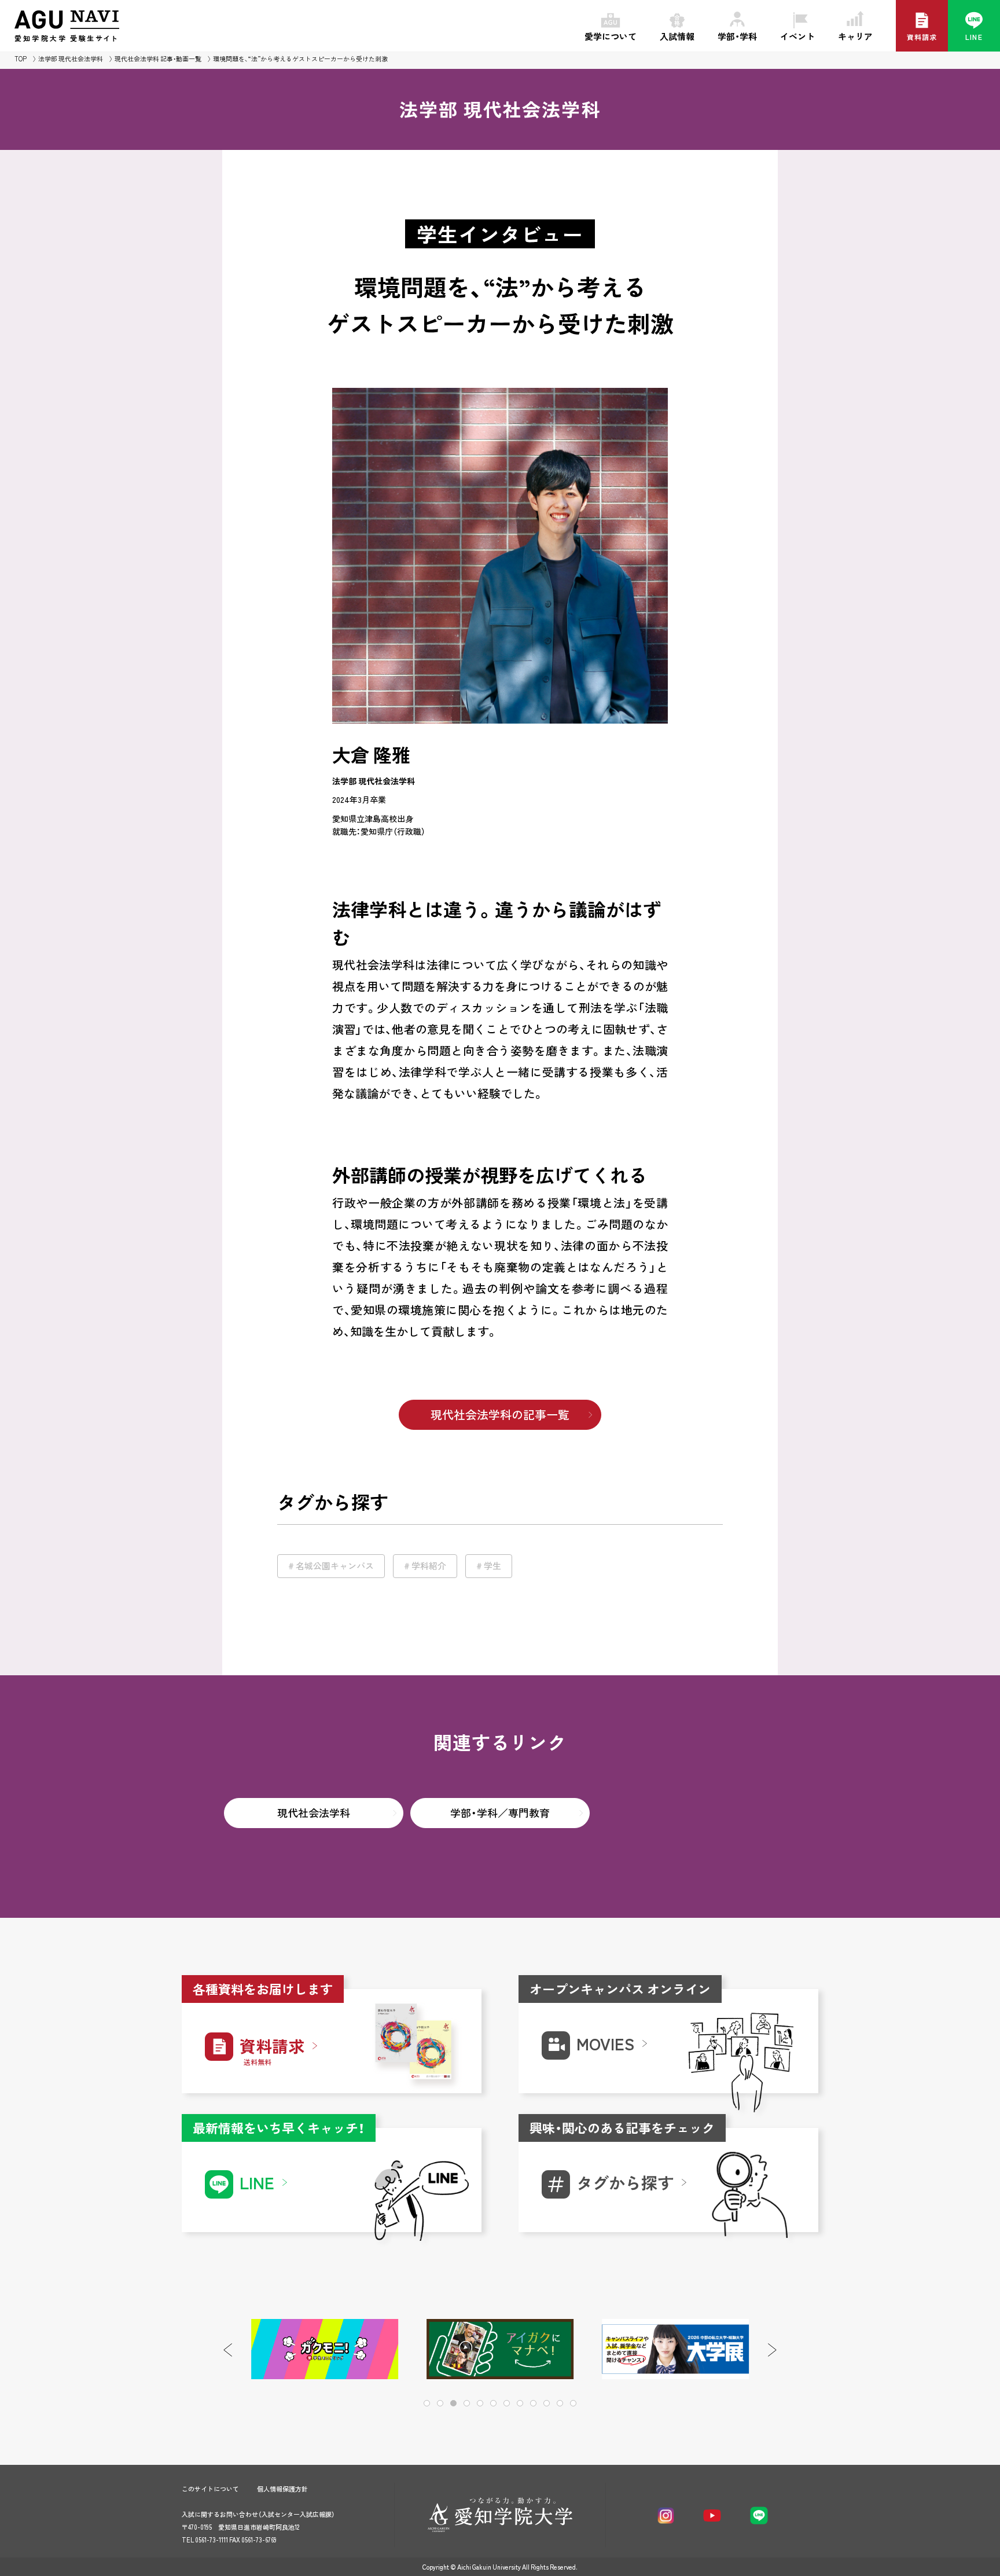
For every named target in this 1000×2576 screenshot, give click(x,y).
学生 (492, 1566)
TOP (21, 59)
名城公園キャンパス (335, 1566)
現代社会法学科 (314, 1813)
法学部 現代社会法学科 (71, 59)
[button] (772, 2350)
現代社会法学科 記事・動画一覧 (158, 59)
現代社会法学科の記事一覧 (500, 1414)
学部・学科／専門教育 (500, 1813)
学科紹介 (429, 1566)
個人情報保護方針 (282, 2489)
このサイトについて (210, 2489)
